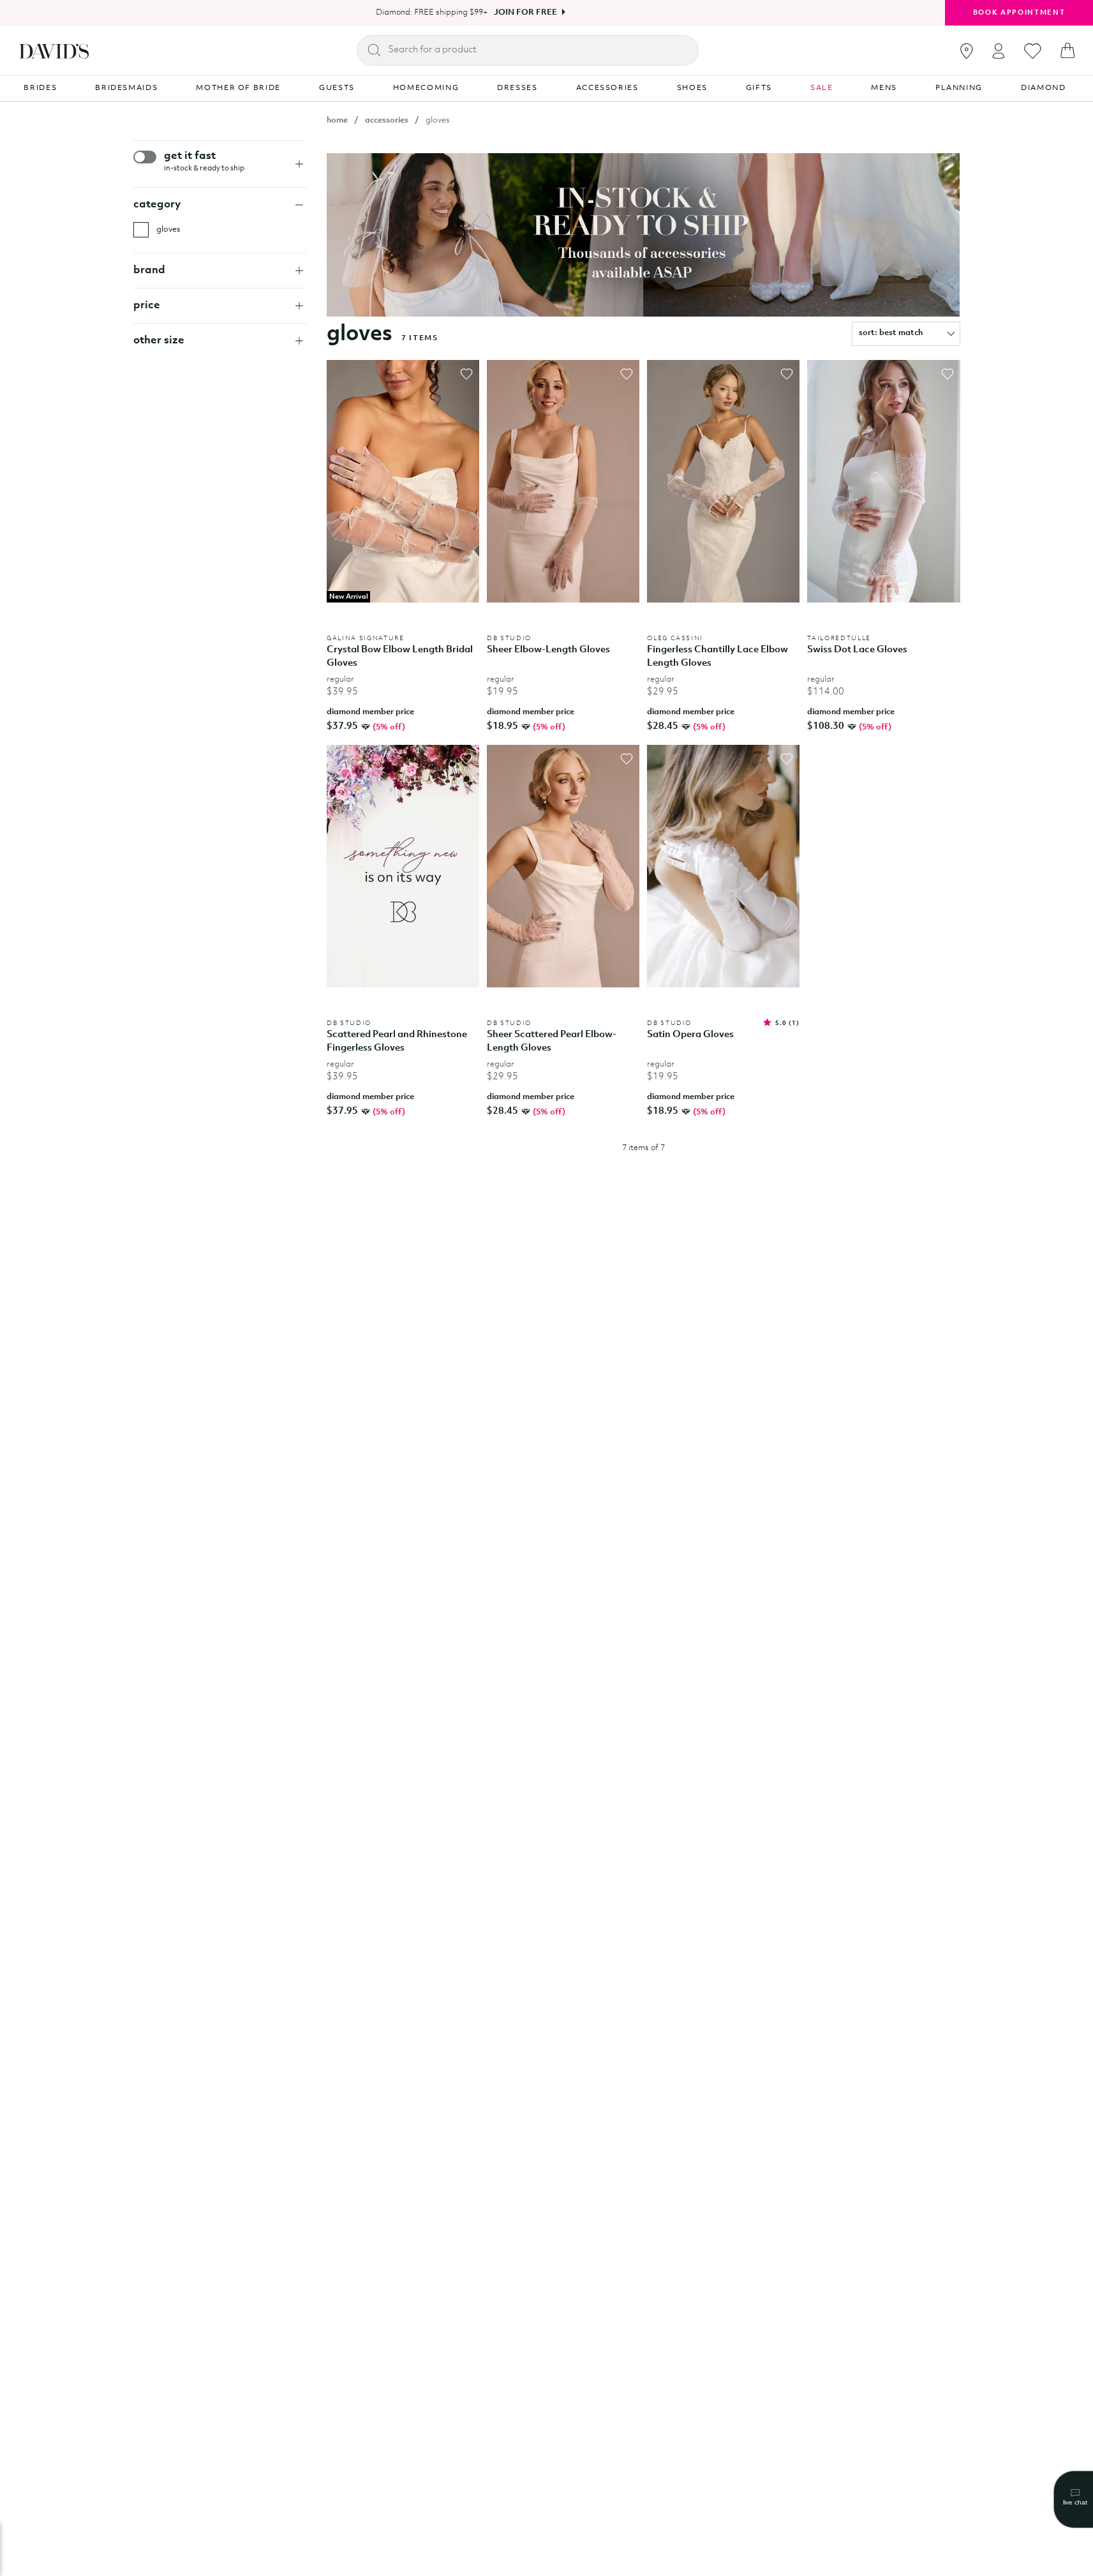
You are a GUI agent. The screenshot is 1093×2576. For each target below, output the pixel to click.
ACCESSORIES (607, 88)
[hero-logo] (54, 50)
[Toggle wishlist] (466, 374)
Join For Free (525, 12)
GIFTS (759, 88)
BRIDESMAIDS (126, 88)
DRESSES (517, 88)
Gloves (168, 229)
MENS (884, 88)
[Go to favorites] (1033, 51)
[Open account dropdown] (999, 51)
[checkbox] (141, 230)
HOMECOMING (426, 88)
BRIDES (40, 88)
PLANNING (959, 88)
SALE (822, 88)
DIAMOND (1044, 88)
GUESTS (337, 88)
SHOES (692, 88)
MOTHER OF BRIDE (238, 88)
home (337, 120)
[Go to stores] (967, 51)
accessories (387, 120)
